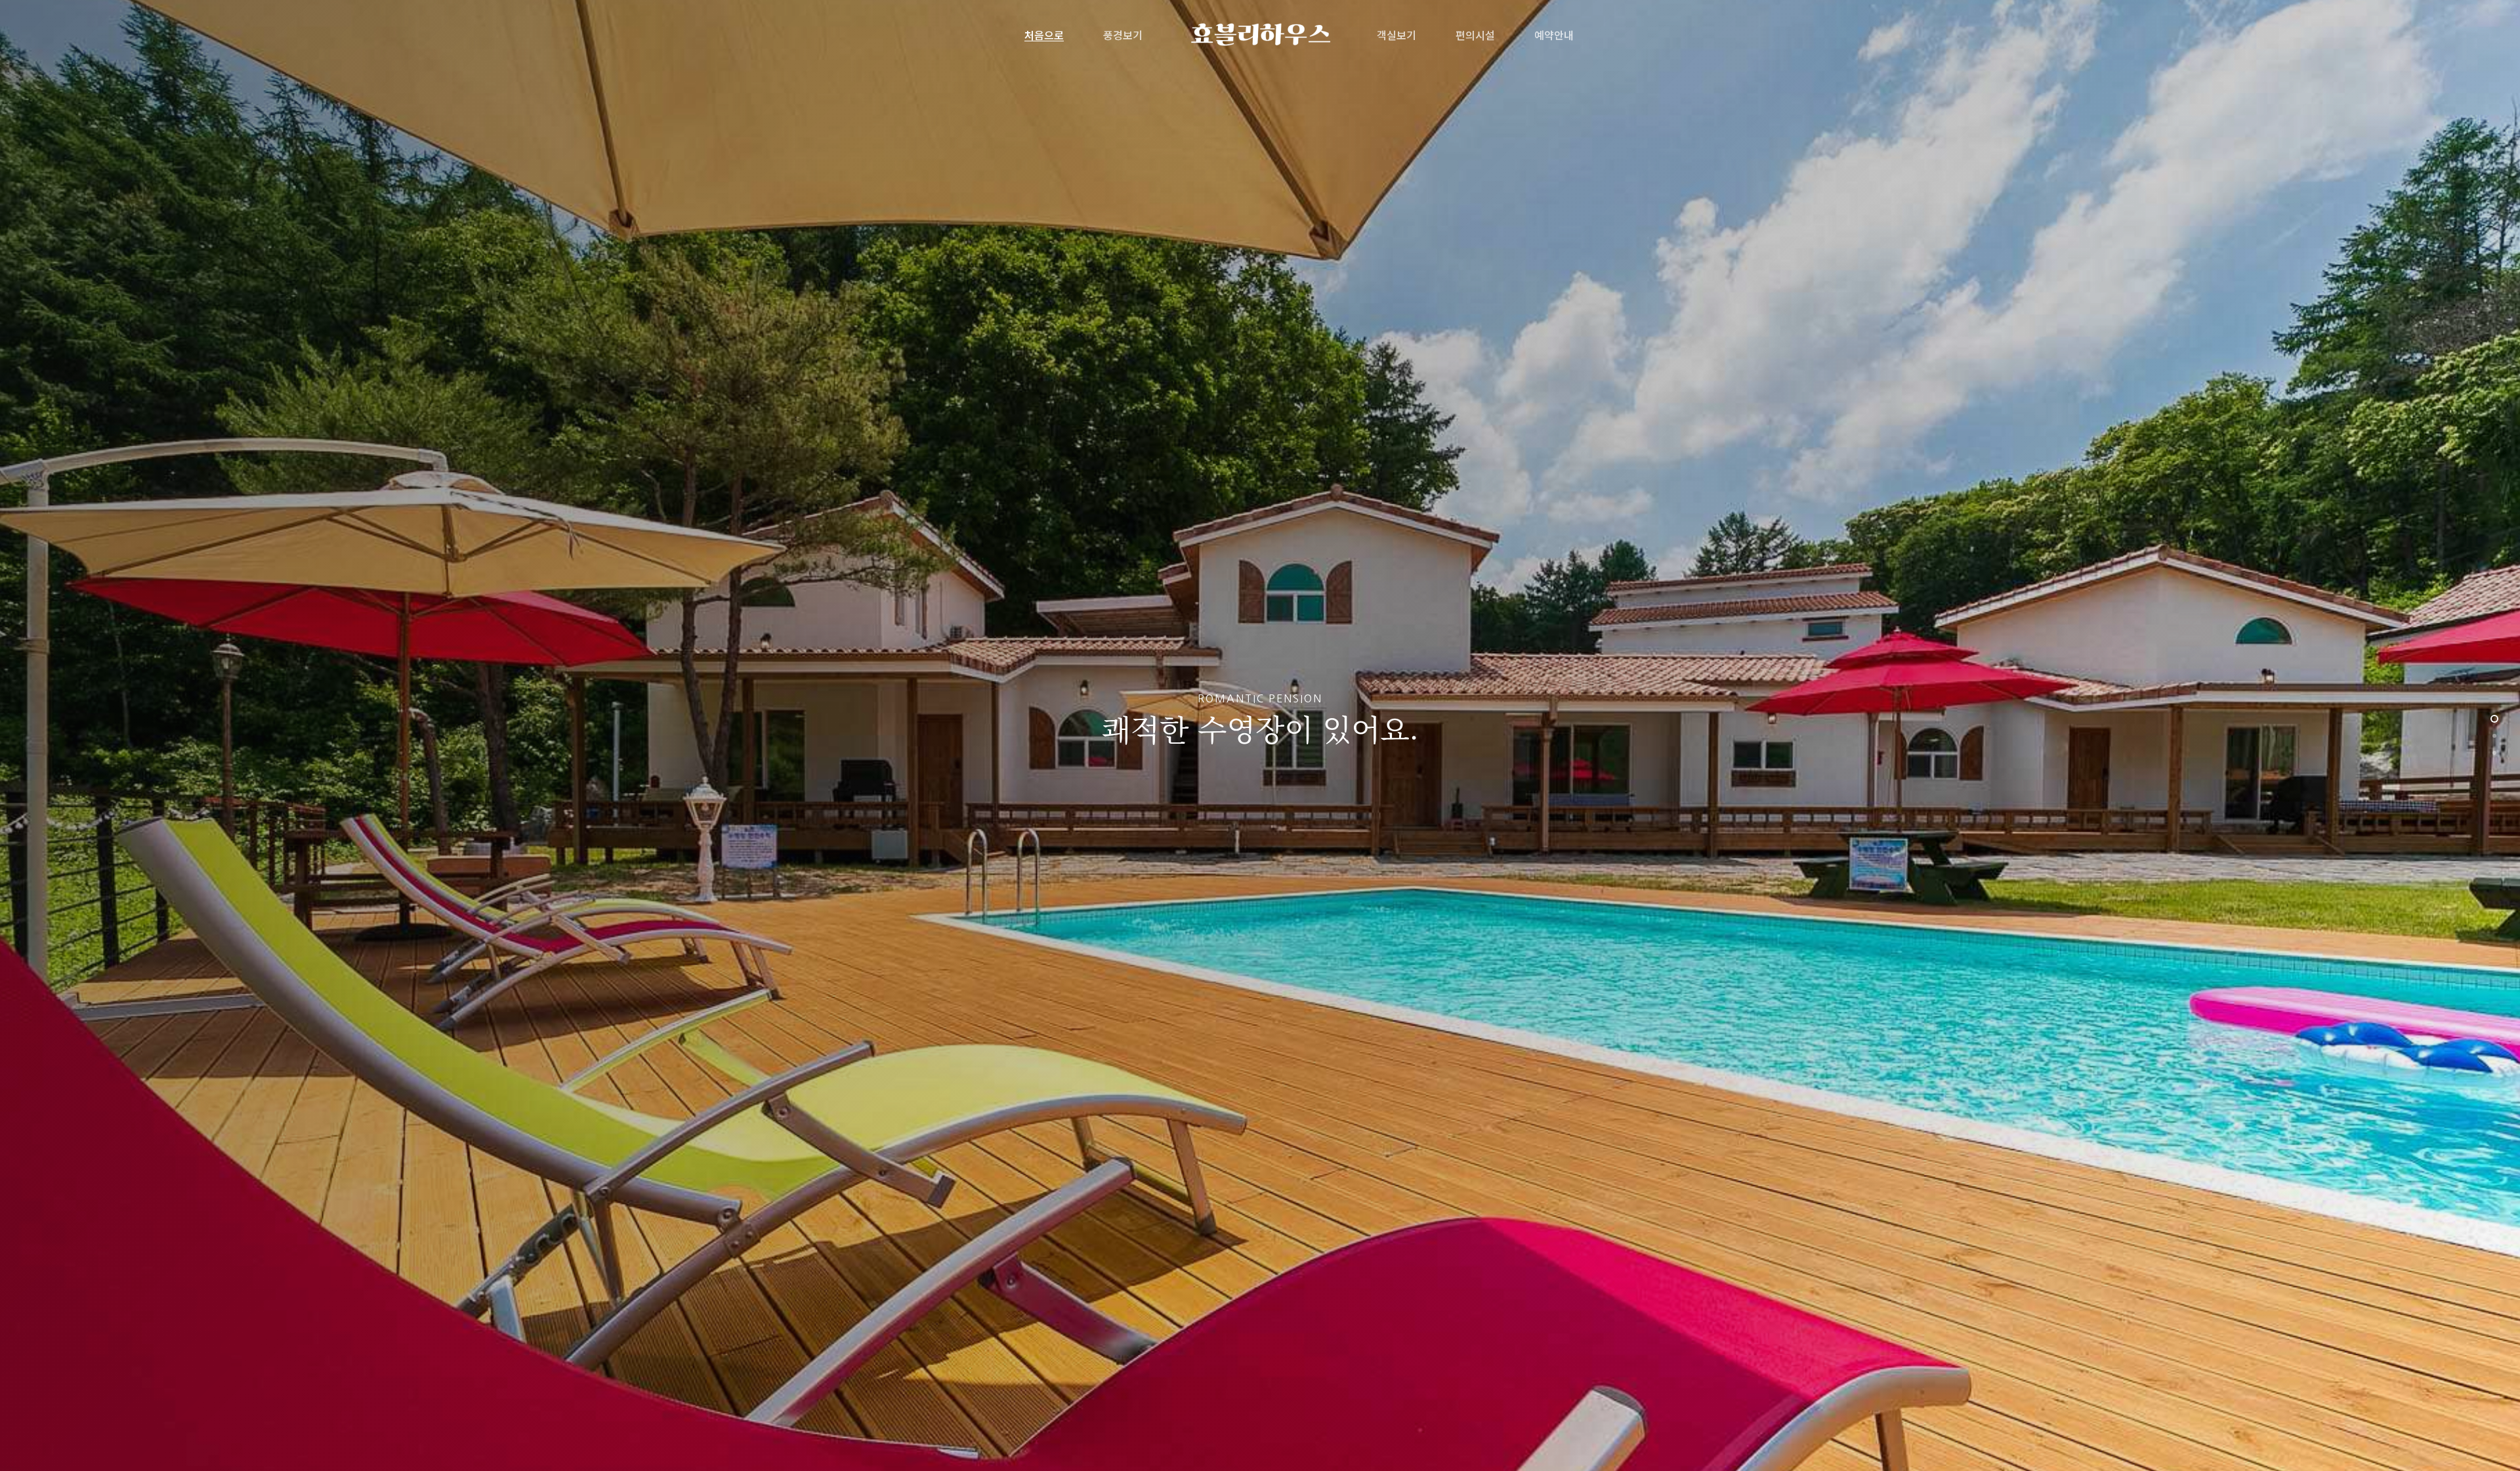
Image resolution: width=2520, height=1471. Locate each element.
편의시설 (1475, 35)
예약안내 (1554, 35)
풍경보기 (1123, 35)
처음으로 (1044, 35)
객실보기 (1396, 35)
